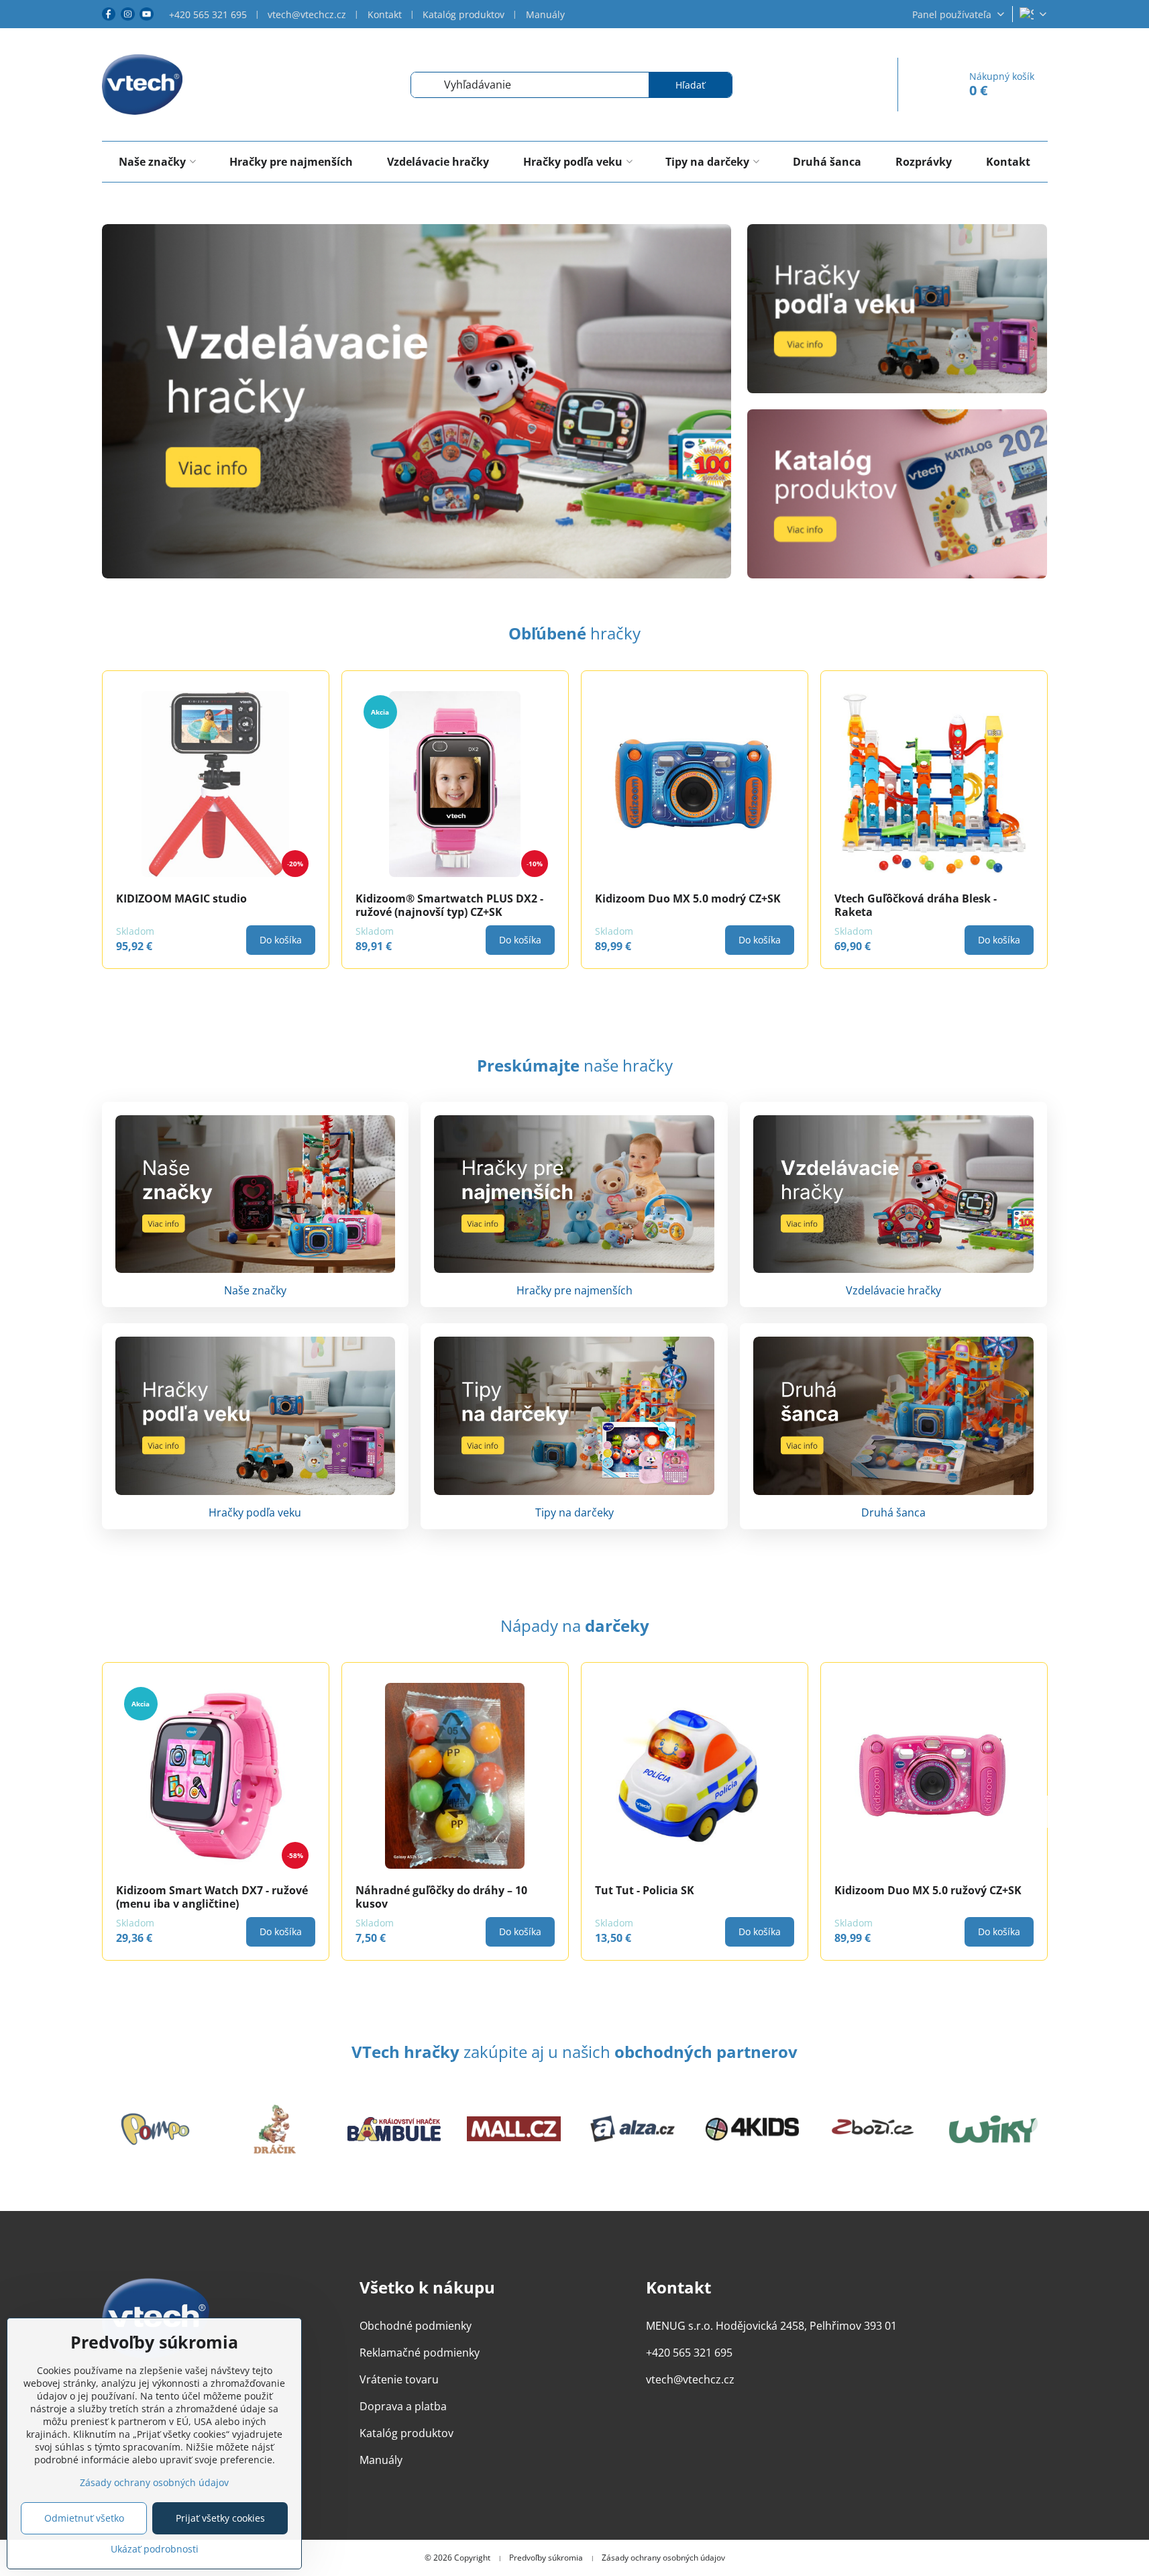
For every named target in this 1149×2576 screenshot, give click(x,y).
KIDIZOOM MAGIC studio (181, 898)
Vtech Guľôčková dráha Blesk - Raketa (916, 905)
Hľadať (690, 85)
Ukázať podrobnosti (155, 2549)
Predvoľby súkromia (546, 2558)
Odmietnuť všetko (84, 2518)
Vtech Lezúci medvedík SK (664, 1890)
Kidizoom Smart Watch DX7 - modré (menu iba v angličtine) (451, 1897)
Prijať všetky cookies (220, 2518)
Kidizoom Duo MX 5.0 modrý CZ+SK (688, 898)
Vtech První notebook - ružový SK (204, 1890)
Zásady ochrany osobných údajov (663, 2558)
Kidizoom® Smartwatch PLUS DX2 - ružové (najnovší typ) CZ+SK (449, 905)
